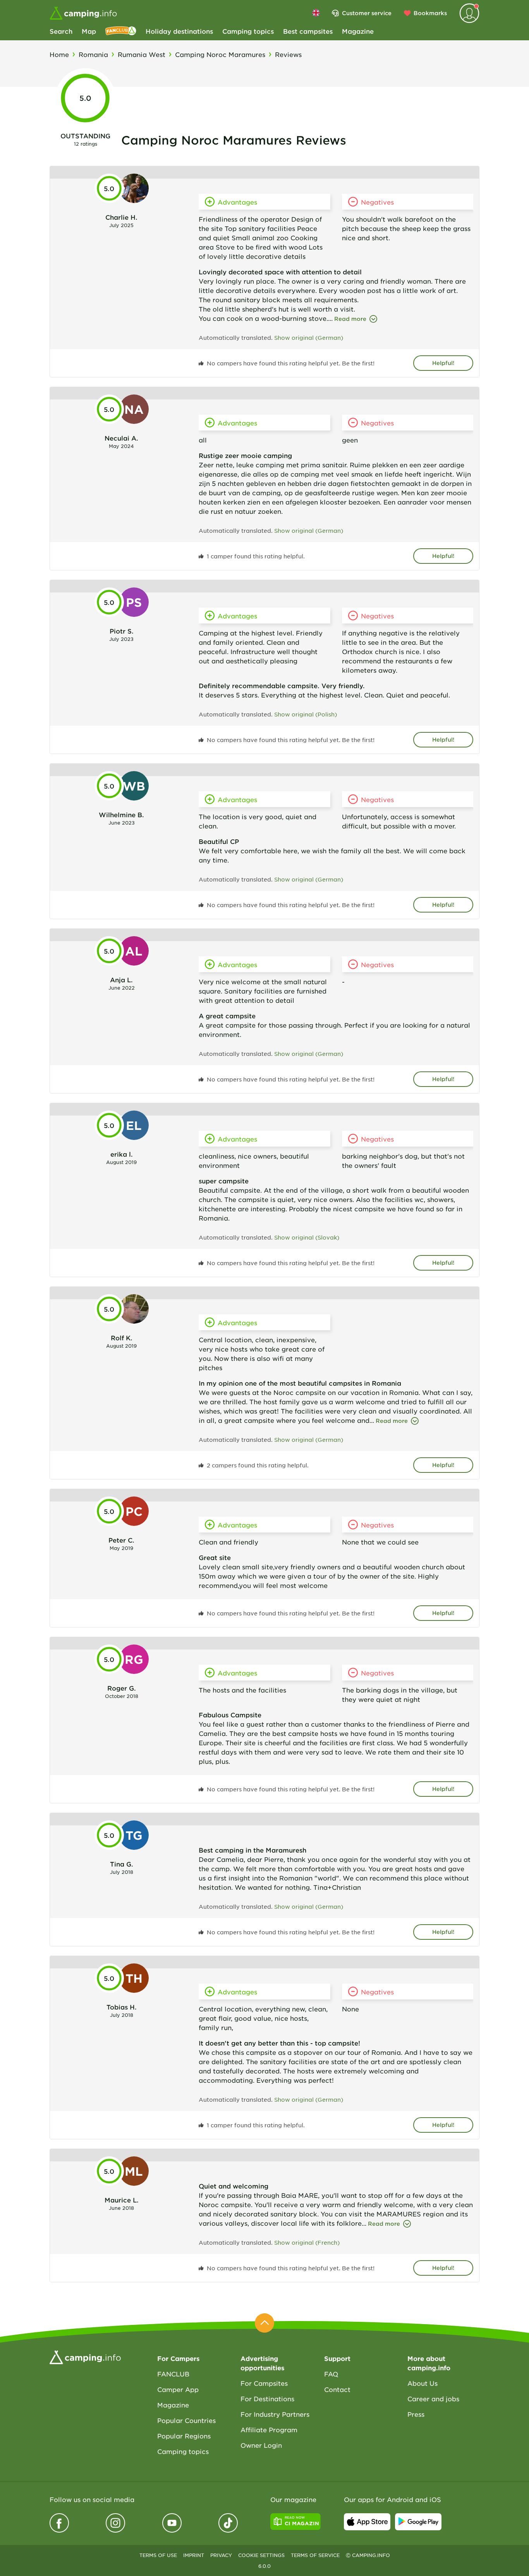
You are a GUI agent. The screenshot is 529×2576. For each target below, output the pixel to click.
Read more (350, 319)
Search (61, 31)
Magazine (358, 31)
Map (89, 31)
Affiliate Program (269, 2430)
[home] (85, 2356)
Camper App (178, 2389)
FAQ (331, 2374)
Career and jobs (433, 2399)
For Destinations (267, 2399)
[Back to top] (264, 2323)
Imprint (194, 2555)
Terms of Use (158, 2555)
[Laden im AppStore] (367, 2522)
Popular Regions (184, 2436)
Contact (337, 2389)
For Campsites (264, 2383)
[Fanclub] (121, 31)
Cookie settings (261, 2555)
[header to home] (83, 13)
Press (416, 2414)
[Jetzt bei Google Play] (418, 2522)
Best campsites (308, 31)
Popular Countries (186, 2420)
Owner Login (261, 2445)
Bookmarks (430, 13)
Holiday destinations (179, 31)
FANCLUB (173, 2374)
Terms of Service (315, 2555)
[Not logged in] (469, 13)
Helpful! (443, 363)
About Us (423, 2383)
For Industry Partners (275, 2414)
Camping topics (248, 31)
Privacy (221, 2555)
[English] (316, 13)
